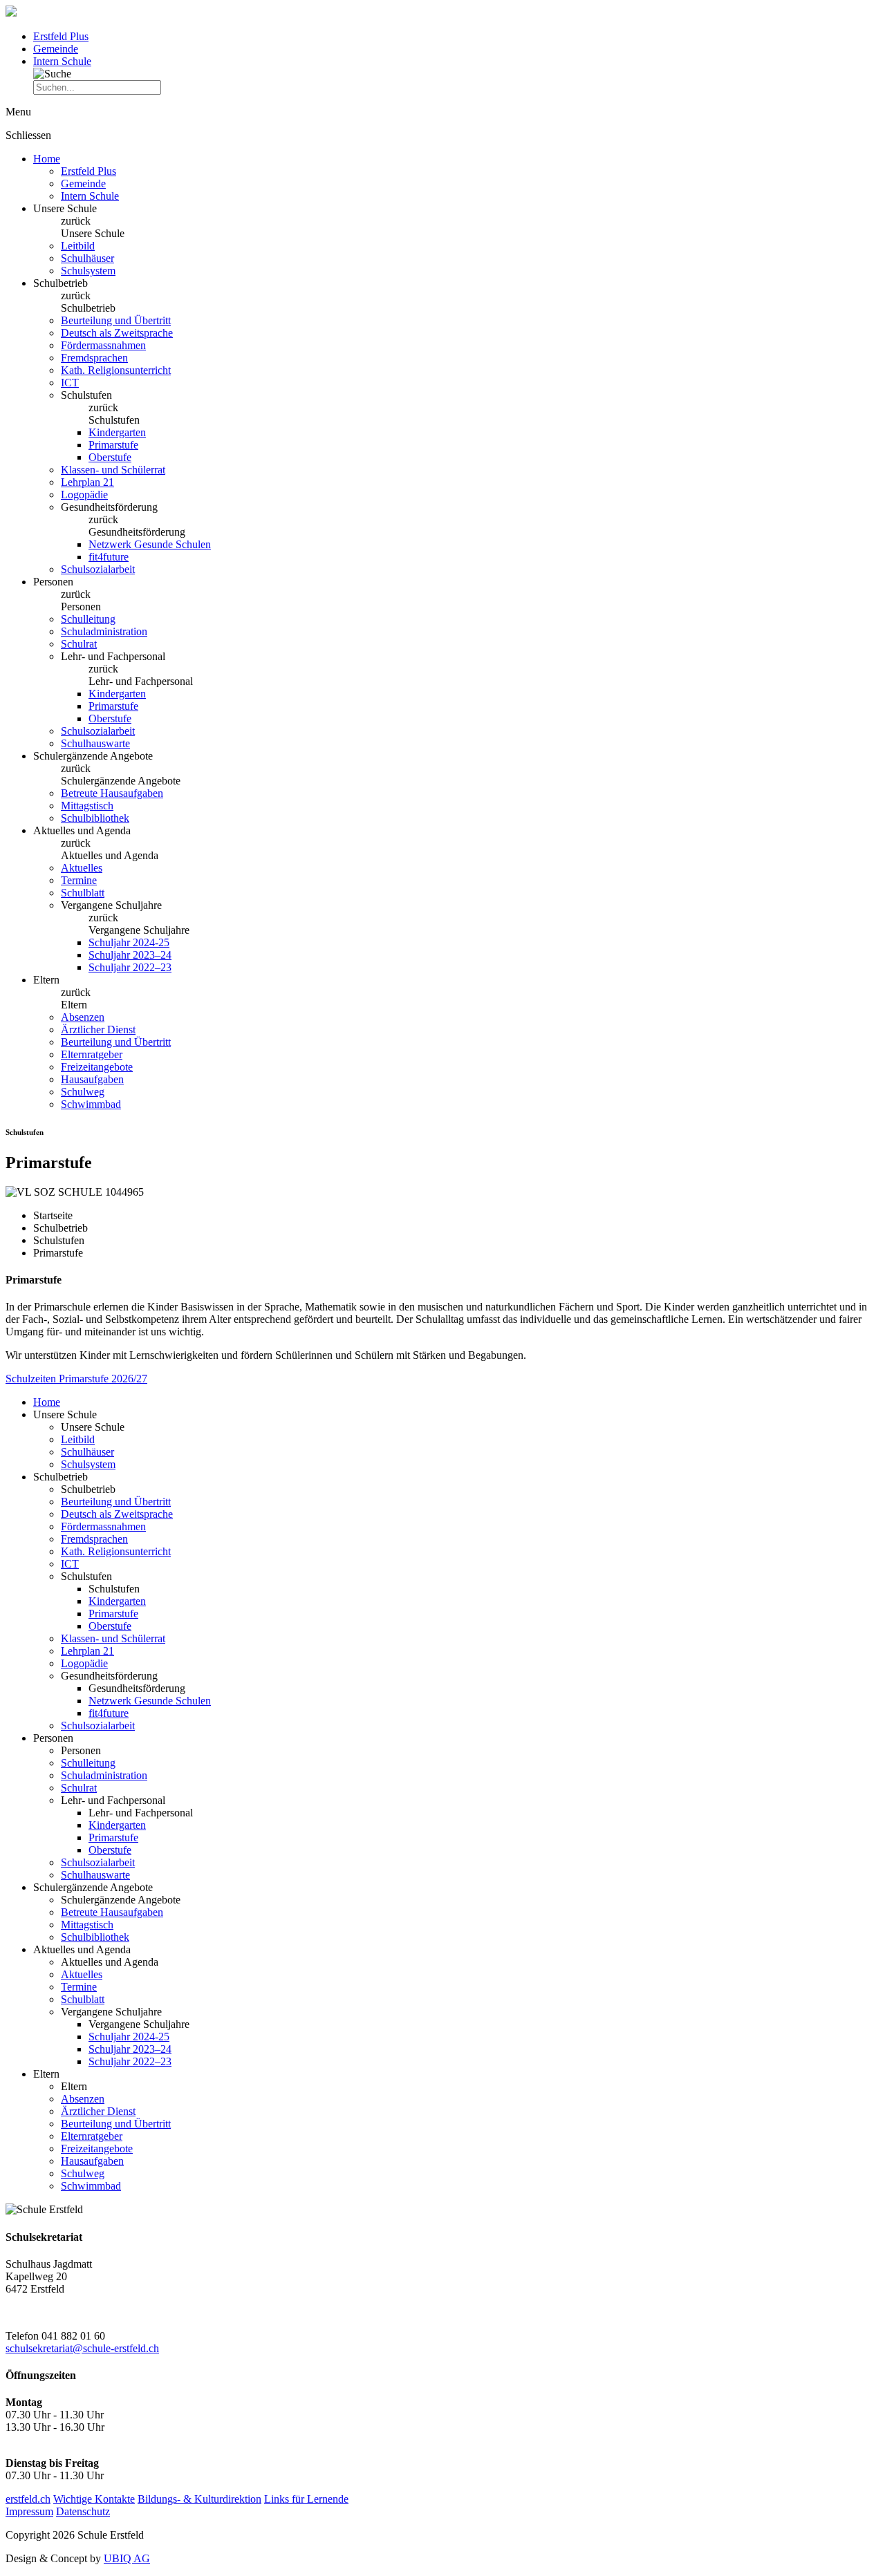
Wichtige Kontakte (94, 2499)
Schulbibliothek (95, 818)
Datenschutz (83, 2511)
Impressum (29, 2511)
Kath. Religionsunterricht (116, 370)
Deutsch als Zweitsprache (117, 333)
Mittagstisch (87, 806)
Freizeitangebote (97, 1067)
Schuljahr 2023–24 (130, 955)
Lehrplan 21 (87, 482)
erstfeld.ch (28, 2499)
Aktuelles (82, 868)
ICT (70, 383)
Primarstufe (113, 445)
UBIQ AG (127, 2558)
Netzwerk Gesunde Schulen (150, 544)
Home (47, 159)
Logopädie (84, 495)
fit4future (109, 557)
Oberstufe (110, 457)
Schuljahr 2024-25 (129, 942)
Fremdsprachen (94, 358)
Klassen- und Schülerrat (113, 470)
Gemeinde (56, 49)
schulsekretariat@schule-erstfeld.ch (82, 2348)
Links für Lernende (306, 2499)
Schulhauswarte (95, 743)
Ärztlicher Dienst (98, 1030)
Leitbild (78, 246)
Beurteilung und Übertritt (116, 320)
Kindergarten (117, 432)
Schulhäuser (87, 258)
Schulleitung (88, 619)
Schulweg (83, 1092)
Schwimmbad (91, 1104)
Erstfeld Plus (61, 36)
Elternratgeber (92, 1054)
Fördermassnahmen (103, 345)
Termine (79, 880)
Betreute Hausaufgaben (112, 793)
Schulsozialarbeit (98, 569)
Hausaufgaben (92, 1079)
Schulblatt (83, 893)
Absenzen (83, 1017)
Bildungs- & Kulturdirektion (199, 2499)
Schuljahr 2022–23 (130, 967)
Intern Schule (62, 61)
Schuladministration (104, 631)
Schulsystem (88, 271)
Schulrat (79, 644)
